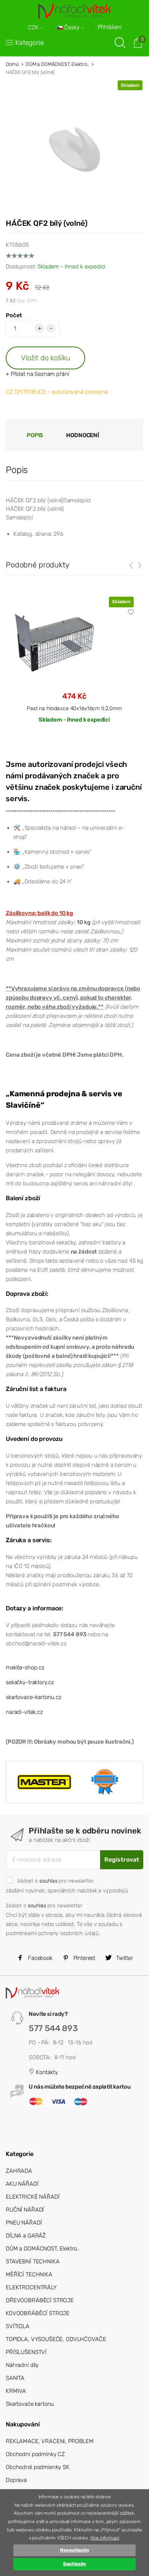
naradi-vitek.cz (24, 1712)
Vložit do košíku (46, 358)
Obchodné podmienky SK (38, 2467)
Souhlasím (75, 2564)
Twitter (124, 1958)
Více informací (105, 2538)
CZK (34, 28)
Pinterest (84, 1958)
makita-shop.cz (25, 1667)
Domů (12, 64)
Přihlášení (110, 27)
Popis (35, 435)
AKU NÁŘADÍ (22, 2184)
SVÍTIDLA (18, 2326)
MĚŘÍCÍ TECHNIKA (29, 2274)
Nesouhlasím (74, 2550)
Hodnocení (83, 435)
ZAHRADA (19, 2171)
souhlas (49, 1881)
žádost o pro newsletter (55, 1881)
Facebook (39, 1958)
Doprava (16, 2480)
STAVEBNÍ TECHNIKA (32, 2261)
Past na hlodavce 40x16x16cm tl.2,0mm (74, 708)
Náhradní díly (22, 2365)
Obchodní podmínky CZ (35, 2454)
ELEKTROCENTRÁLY (31, 2287)
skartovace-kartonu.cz (34, 1697)
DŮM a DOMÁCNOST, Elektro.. (57, 64)
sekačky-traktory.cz (30, 1682)
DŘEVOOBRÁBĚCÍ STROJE (40, 2300)
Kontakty (46, 2072)
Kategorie (30, 43)
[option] (74, 666)
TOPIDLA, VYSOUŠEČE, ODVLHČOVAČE (56, 2339)
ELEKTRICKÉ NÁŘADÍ (32, 2197)
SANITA (15, 2378)
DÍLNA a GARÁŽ (26, 2236)
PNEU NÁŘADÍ (24, 2223)
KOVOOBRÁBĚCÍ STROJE (38, 2313)
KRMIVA (16, 2391)
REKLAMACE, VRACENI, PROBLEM (50, 2441)
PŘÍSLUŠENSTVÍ (26, 2352)
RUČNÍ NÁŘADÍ (25, 2210)
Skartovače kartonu (30, 2404)
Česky (72, 28)
